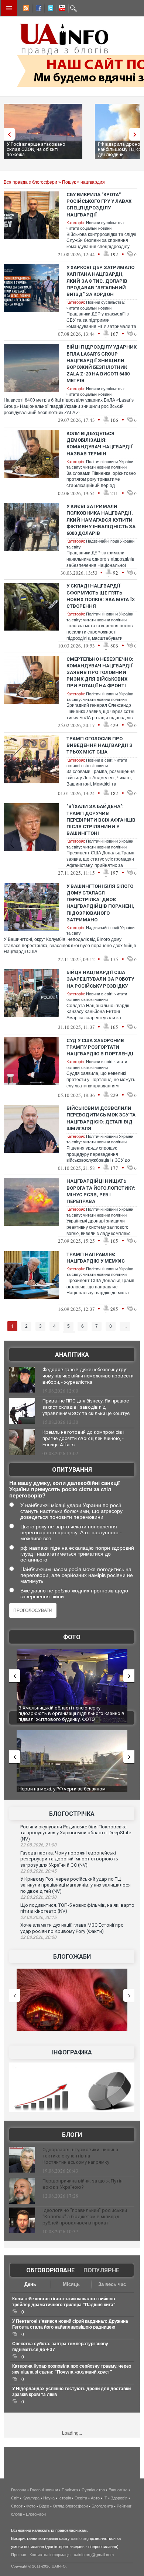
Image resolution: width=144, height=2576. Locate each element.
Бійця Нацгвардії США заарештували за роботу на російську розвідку (100, 979)
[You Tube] (61, 9)
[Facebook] (37, 9)
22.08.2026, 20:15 (38, 1917)
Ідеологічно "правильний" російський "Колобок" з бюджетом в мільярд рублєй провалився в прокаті (85, 2217)
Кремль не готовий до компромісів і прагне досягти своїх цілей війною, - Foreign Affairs (83, 1438)
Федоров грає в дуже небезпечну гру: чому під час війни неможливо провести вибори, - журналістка (88, 1376)
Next (137, 134)
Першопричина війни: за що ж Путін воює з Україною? (83, 2184)
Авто (95, 2498)
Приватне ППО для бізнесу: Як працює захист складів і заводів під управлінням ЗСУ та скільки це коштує (86, 1407)
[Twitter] (49, 9)
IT (105, 2498)
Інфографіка (72, 2052)
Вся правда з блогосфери (30, 182)
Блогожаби (72, 1957)
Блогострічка (72, 1814)
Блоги (72, 2135)
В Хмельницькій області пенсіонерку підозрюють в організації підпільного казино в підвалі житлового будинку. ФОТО (71, 1714)
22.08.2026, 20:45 (38, 1871)
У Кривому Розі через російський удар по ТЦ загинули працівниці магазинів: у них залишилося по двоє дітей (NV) (76, 1885)
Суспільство (93, 2490)
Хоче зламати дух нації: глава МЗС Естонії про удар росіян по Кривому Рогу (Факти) (72, 1928)
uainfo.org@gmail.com (94, 2555)
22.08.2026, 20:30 (38, 1897)
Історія (65, 2498)
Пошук (69, 182)
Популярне (101, 2270)
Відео (44, 2506)
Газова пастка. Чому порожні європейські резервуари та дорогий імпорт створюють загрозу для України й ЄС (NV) (69, 1859)
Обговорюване (50, 2270)
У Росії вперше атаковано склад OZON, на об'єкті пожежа (36, 149)
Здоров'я (119, 2498)
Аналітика (72, 1355)
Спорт (17, 2506)
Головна (19, 2490)
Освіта (81, 2498)
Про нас (19, 2555)
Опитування (72, 1470)
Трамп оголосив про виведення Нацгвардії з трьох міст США (100, 745)
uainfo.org (80, 2538)
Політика (70, 2490)
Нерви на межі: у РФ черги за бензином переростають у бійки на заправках (62, 1792)
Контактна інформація (50, 2555)
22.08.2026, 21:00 (38, 1845)
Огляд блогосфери (70, 2506)
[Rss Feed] (25, 9)
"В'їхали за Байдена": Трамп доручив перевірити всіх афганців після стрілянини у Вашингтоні (101, 820)
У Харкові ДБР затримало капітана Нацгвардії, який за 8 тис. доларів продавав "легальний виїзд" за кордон (100, 281)
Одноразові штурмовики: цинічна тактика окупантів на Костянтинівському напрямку (80, 2156)
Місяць (71, 2284)
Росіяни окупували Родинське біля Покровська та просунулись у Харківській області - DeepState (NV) (76, 1833)
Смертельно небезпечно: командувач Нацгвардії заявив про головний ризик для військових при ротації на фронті (100, 673)
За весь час (112, 2284)
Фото (72, 1637)
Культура (31, 2498)
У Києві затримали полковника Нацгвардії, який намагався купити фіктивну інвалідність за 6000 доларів (101, 520)
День (30, 2284)
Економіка (118, 2490)
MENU (9, 8)
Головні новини (44, 2490)
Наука (49, 2498)
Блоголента (102, 2506)
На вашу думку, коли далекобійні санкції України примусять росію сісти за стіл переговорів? (64, 1489)
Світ (15, 2498)
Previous (7, 134)
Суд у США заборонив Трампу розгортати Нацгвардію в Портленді (100, 1047)
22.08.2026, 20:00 (38, 1937)
